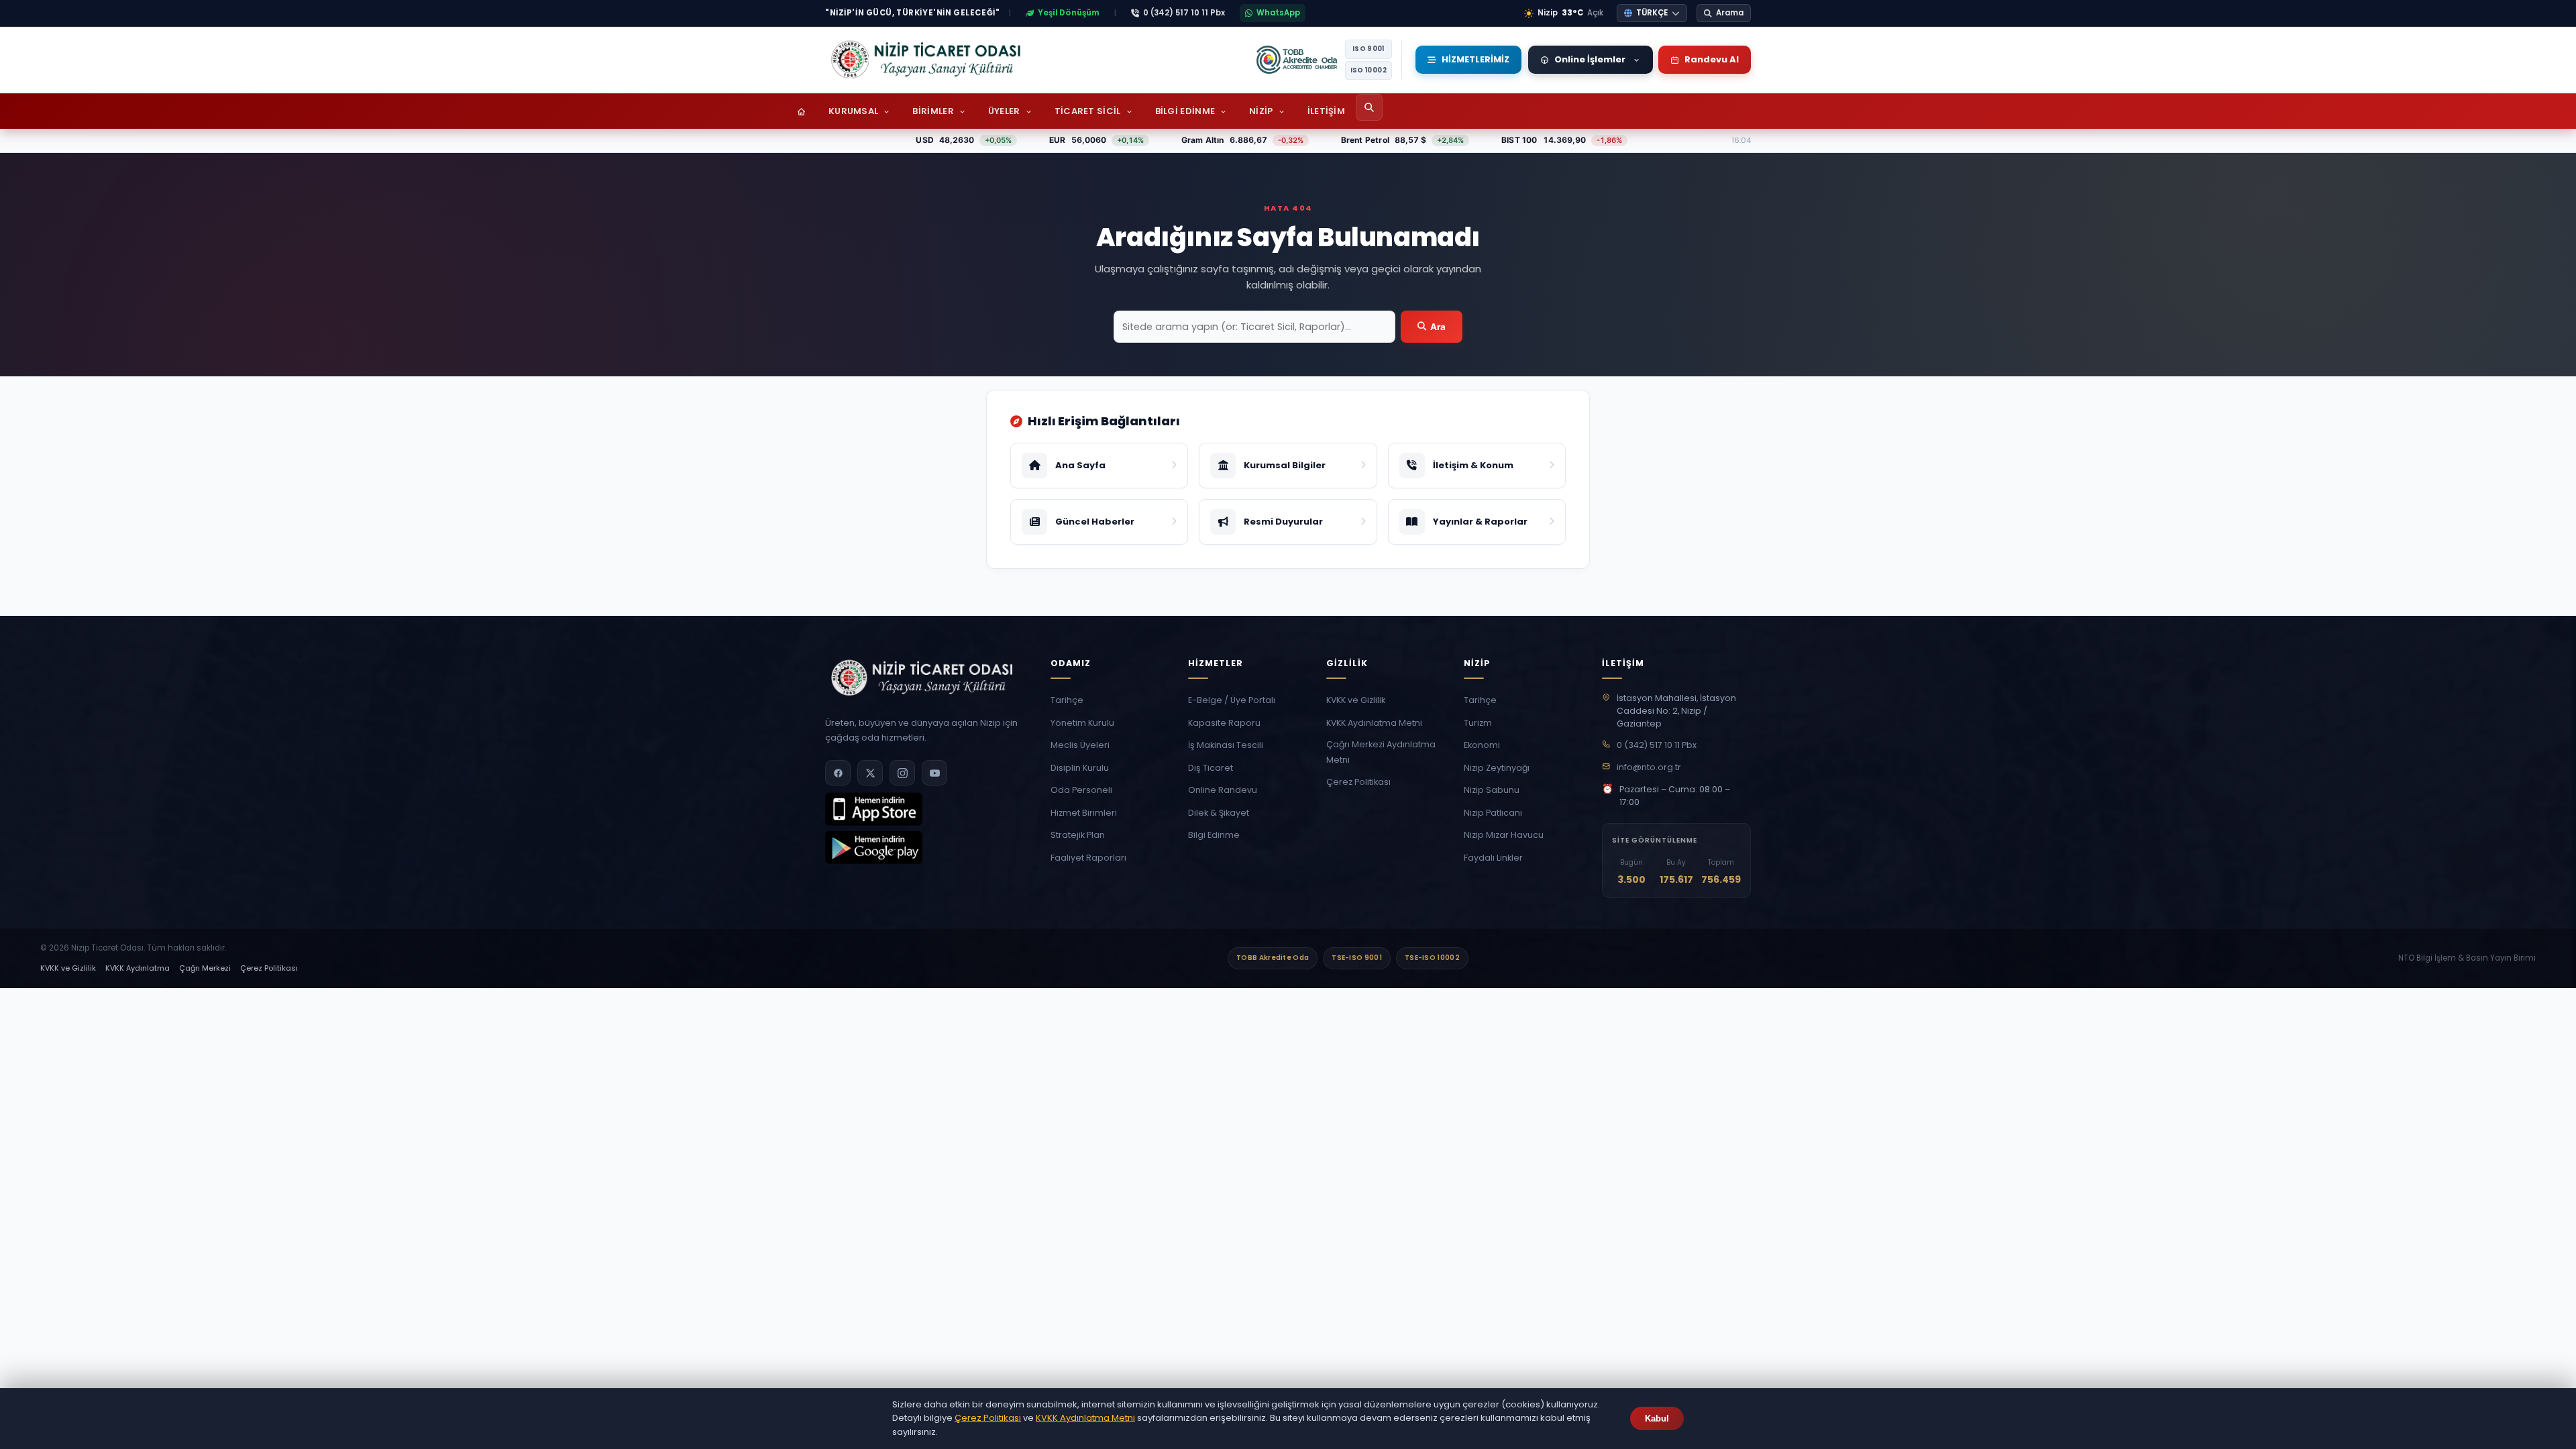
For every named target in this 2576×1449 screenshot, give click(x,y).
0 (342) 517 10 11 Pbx (1657, 745)
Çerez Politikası (1358, 782)
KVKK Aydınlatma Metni (1374, 723)
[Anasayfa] (801, 111)
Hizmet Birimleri (1084, 813)
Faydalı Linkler (1493, 858)
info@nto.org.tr (1649, 767)
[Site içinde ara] (1369, 107)
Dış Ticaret (1211, 768)
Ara (1438, 327)
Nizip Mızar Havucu (1504, 835)
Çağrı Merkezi (205, 968)
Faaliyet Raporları (1088, 858)
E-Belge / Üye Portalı (1232, 700)
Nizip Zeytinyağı (1497, 768)
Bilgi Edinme (1214, 835)
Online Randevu (1223, 790)
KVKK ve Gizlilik (1356, 700)
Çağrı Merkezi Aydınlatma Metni (1381, 752)
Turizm (1478, 723)
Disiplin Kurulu (1080, 768)
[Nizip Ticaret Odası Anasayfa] (926, 60)
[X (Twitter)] (870, 773)
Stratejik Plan (1078, 835)
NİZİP (1261, 111)
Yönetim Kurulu (1082, 723)
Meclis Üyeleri (1080, 745)
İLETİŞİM (1326, 111)
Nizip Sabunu (1492, 790)
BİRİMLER (933, 111)
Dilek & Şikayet (1219, 813)
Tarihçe (1067, 700)
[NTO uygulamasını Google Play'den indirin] (874, 860)
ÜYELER (1004, 111)
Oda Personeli (1081, 790)
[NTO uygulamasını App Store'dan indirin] (874, 822)
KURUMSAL (853, 111)
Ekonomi (1482, 745)
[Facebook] (838, 773)
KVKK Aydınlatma (138, 968)
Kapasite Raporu (1224, 723)
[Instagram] (902, 773)
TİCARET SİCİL (1088, 111)
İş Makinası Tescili (1226, 745)
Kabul (1657, 1418)
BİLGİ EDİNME (1185, 111)
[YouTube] (934, 773)
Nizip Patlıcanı (1493, 813)
